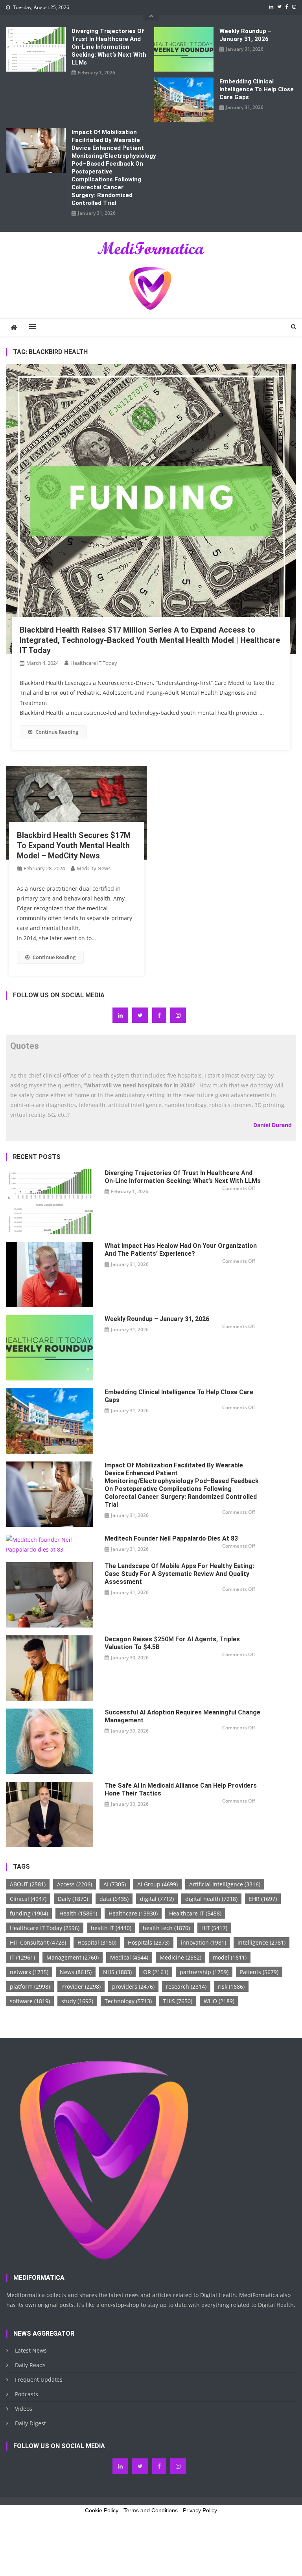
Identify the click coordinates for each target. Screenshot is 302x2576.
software (30, 2001)
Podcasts (27, 2394)
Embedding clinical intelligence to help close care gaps (257, 89)
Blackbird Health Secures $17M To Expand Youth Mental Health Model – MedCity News (74, 845)
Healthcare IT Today (94, 663)
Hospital (97, 1942)
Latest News (31, 2350)
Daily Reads (30, 2365)
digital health (211, 1899)
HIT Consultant (38, 1942)
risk (231, 1986)
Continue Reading (57, 732)
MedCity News (94, 868)
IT (22, 1957)
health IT (111, 1928)
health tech (166, 1928)
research (186, 1986)
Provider (81, 1986)
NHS (117, 1972)
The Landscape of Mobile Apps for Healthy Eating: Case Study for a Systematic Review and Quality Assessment (179, 1574)
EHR (263, 1899)
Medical (129, 1957)
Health (78, 1913)
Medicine (180, 1957)
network (29, 1972)
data (114, 1899)
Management (73, 1957)
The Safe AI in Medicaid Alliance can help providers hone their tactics (181, 1789)
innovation (203, 1942)
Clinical (28, 1899)
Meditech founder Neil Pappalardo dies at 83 (171, 1538)
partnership (204, 1972)
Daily (73, 1899)
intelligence (261, 1942)
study (77, 2001)
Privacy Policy (200, 2510)
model (230, 1957)
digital (157, 1899)
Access (75, 1884)
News (76, 1972)
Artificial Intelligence (225, 1884)
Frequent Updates (39, 2379)
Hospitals (149, 1942)
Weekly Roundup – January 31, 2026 (246, 35)
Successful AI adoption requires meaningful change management (182, 1716)
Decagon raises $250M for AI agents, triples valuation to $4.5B (172, 1643)
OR (156, 1972)
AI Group (157, 1884)
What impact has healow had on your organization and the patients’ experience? (181, 1250)
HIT (214, 1928)
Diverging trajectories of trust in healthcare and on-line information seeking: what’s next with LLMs (109, 47)
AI (115, 1884)
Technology (128, 2001)
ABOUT (28, 1884)
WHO (219, 2001)
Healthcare (133, 1913)
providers (133, 1986)
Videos (24, 2409)
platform (30, 1986)
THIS (178, 2001)
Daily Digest (30, 2423)
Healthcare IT (195, 1913)
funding (29, 1913)
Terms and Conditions (151, 2510)
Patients (259, 1972)
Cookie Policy (102, 2510)
